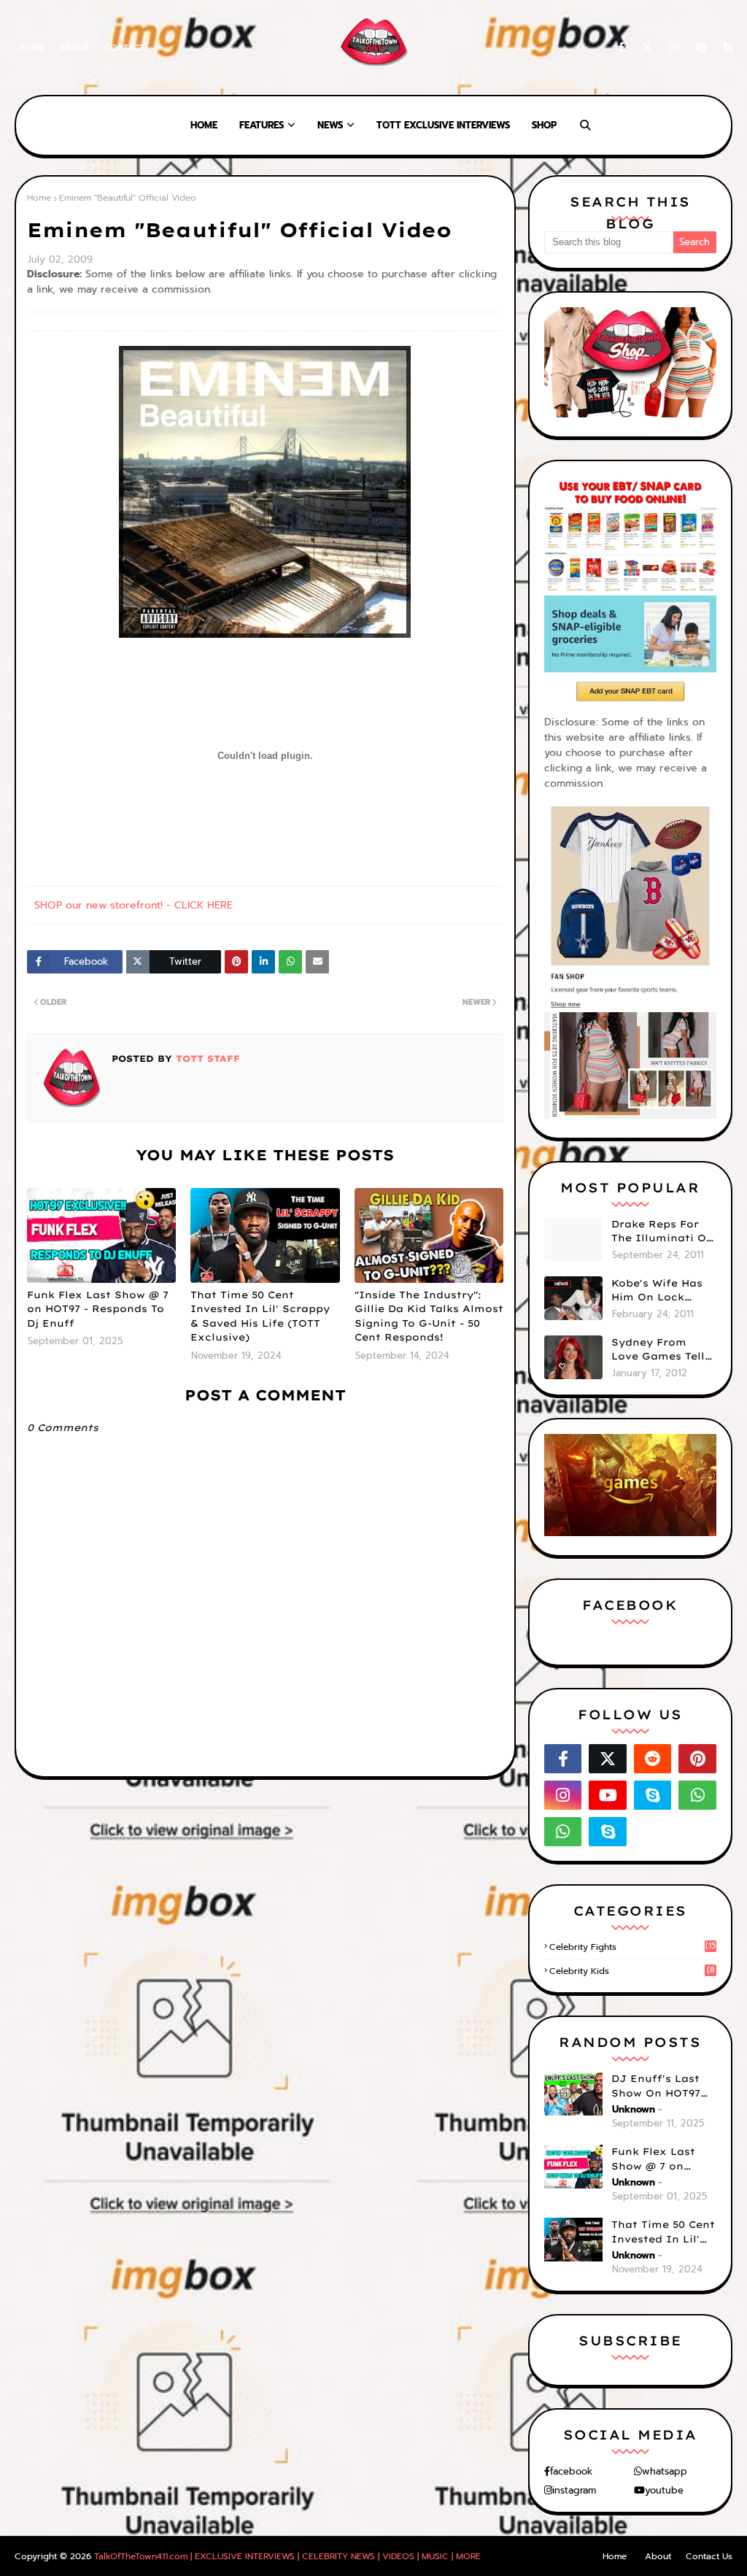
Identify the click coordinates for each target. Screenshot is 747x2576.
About (74, 47)
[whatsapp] (697, 1795)
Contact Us (709, 2556)
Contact (124, 47)
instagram (574, 2490)
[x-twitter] (647, 48)
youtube (664, 2490)
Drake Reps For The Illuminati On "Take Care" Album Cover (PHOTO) (662, 1232)
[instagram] (674, 48)
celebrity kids (632, 1971)
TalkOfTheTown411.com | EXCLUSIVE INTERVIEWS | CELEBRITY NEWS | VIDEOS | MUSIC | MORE (287, 2556)
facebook (571, 2471)
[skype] (725, 48)
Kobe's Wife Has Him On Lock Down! (657, 1291)
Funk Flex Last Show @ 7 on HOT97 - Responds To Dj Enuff (98, 1309)
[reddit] (653, 1759)
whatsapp (665, 2471)
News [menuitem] (330, 125)
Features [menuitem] (262, 125)
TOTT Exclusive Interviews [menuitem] (443, 125)
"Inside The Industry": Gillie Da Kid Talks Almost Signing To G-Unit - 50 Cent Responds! (429, 1316)
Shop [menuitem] (544, 125)
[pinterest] (701, 48)
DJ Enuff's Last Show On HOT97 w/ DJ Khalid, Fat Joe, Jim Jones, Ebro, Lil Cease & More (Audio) (662, 2086)
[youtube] (608, 1795)
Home (31, 47)
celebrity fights (632, 1947)
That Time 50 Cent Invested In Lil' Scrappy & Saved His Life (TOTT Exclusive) (260, 1316)
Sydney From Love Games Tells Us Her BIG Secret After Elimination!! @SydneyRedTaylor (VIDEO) (663, 1350)
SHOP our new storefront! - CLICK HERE (133, 905)
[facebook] (621, 48)
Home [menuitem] (204, 125)
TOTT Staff (206, 1058)
